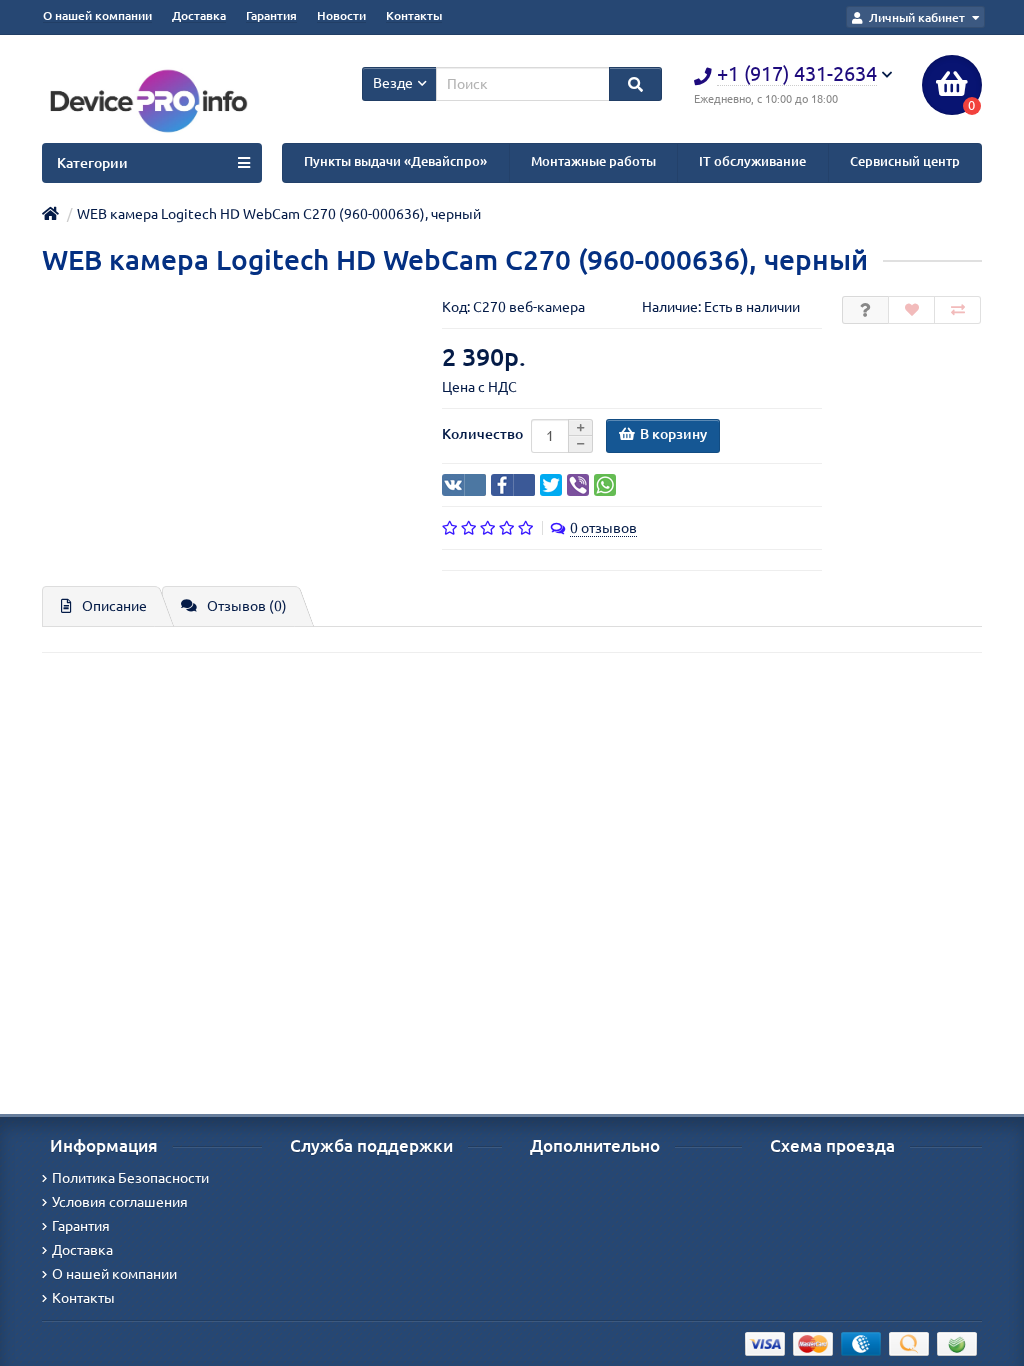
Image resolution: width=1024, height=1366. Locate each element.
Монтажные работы (593, 161)
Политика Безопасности (130, 1178)
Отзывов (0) (247, 606)
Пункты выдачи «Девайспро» (395, 161)
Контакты (414, 15)
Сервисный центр (905, 161)
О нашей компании (97, 15)
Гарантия (271, 15)
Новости (341, 15)
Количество (482, 434)
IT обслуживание (752, 161)
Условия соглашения (120, 1202)
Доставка (199, 15)
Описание (114, 606)
